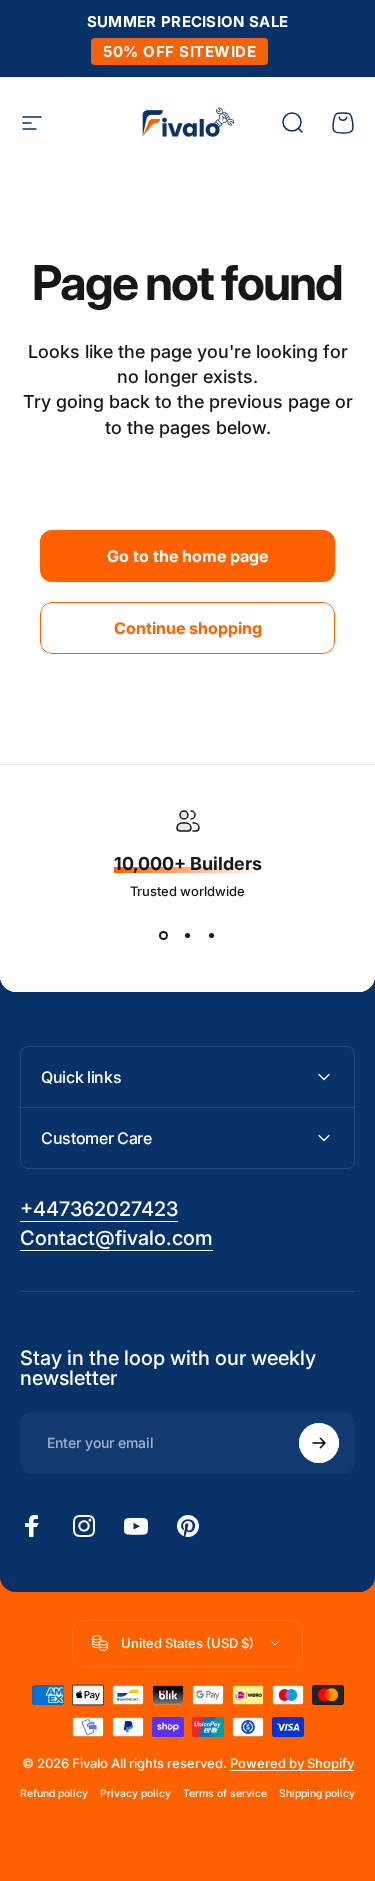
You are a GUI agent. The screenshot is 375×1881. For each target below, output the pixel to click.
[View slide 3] (212, 935)
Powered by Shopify (292, 1763)
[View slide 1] (164, 935)
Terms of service (225, 1793)
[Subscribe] (319, 1443)
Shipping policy (317, 1793)
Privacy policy (135, 1793)
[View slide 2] (188, 935)
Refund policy (54, 1793)
